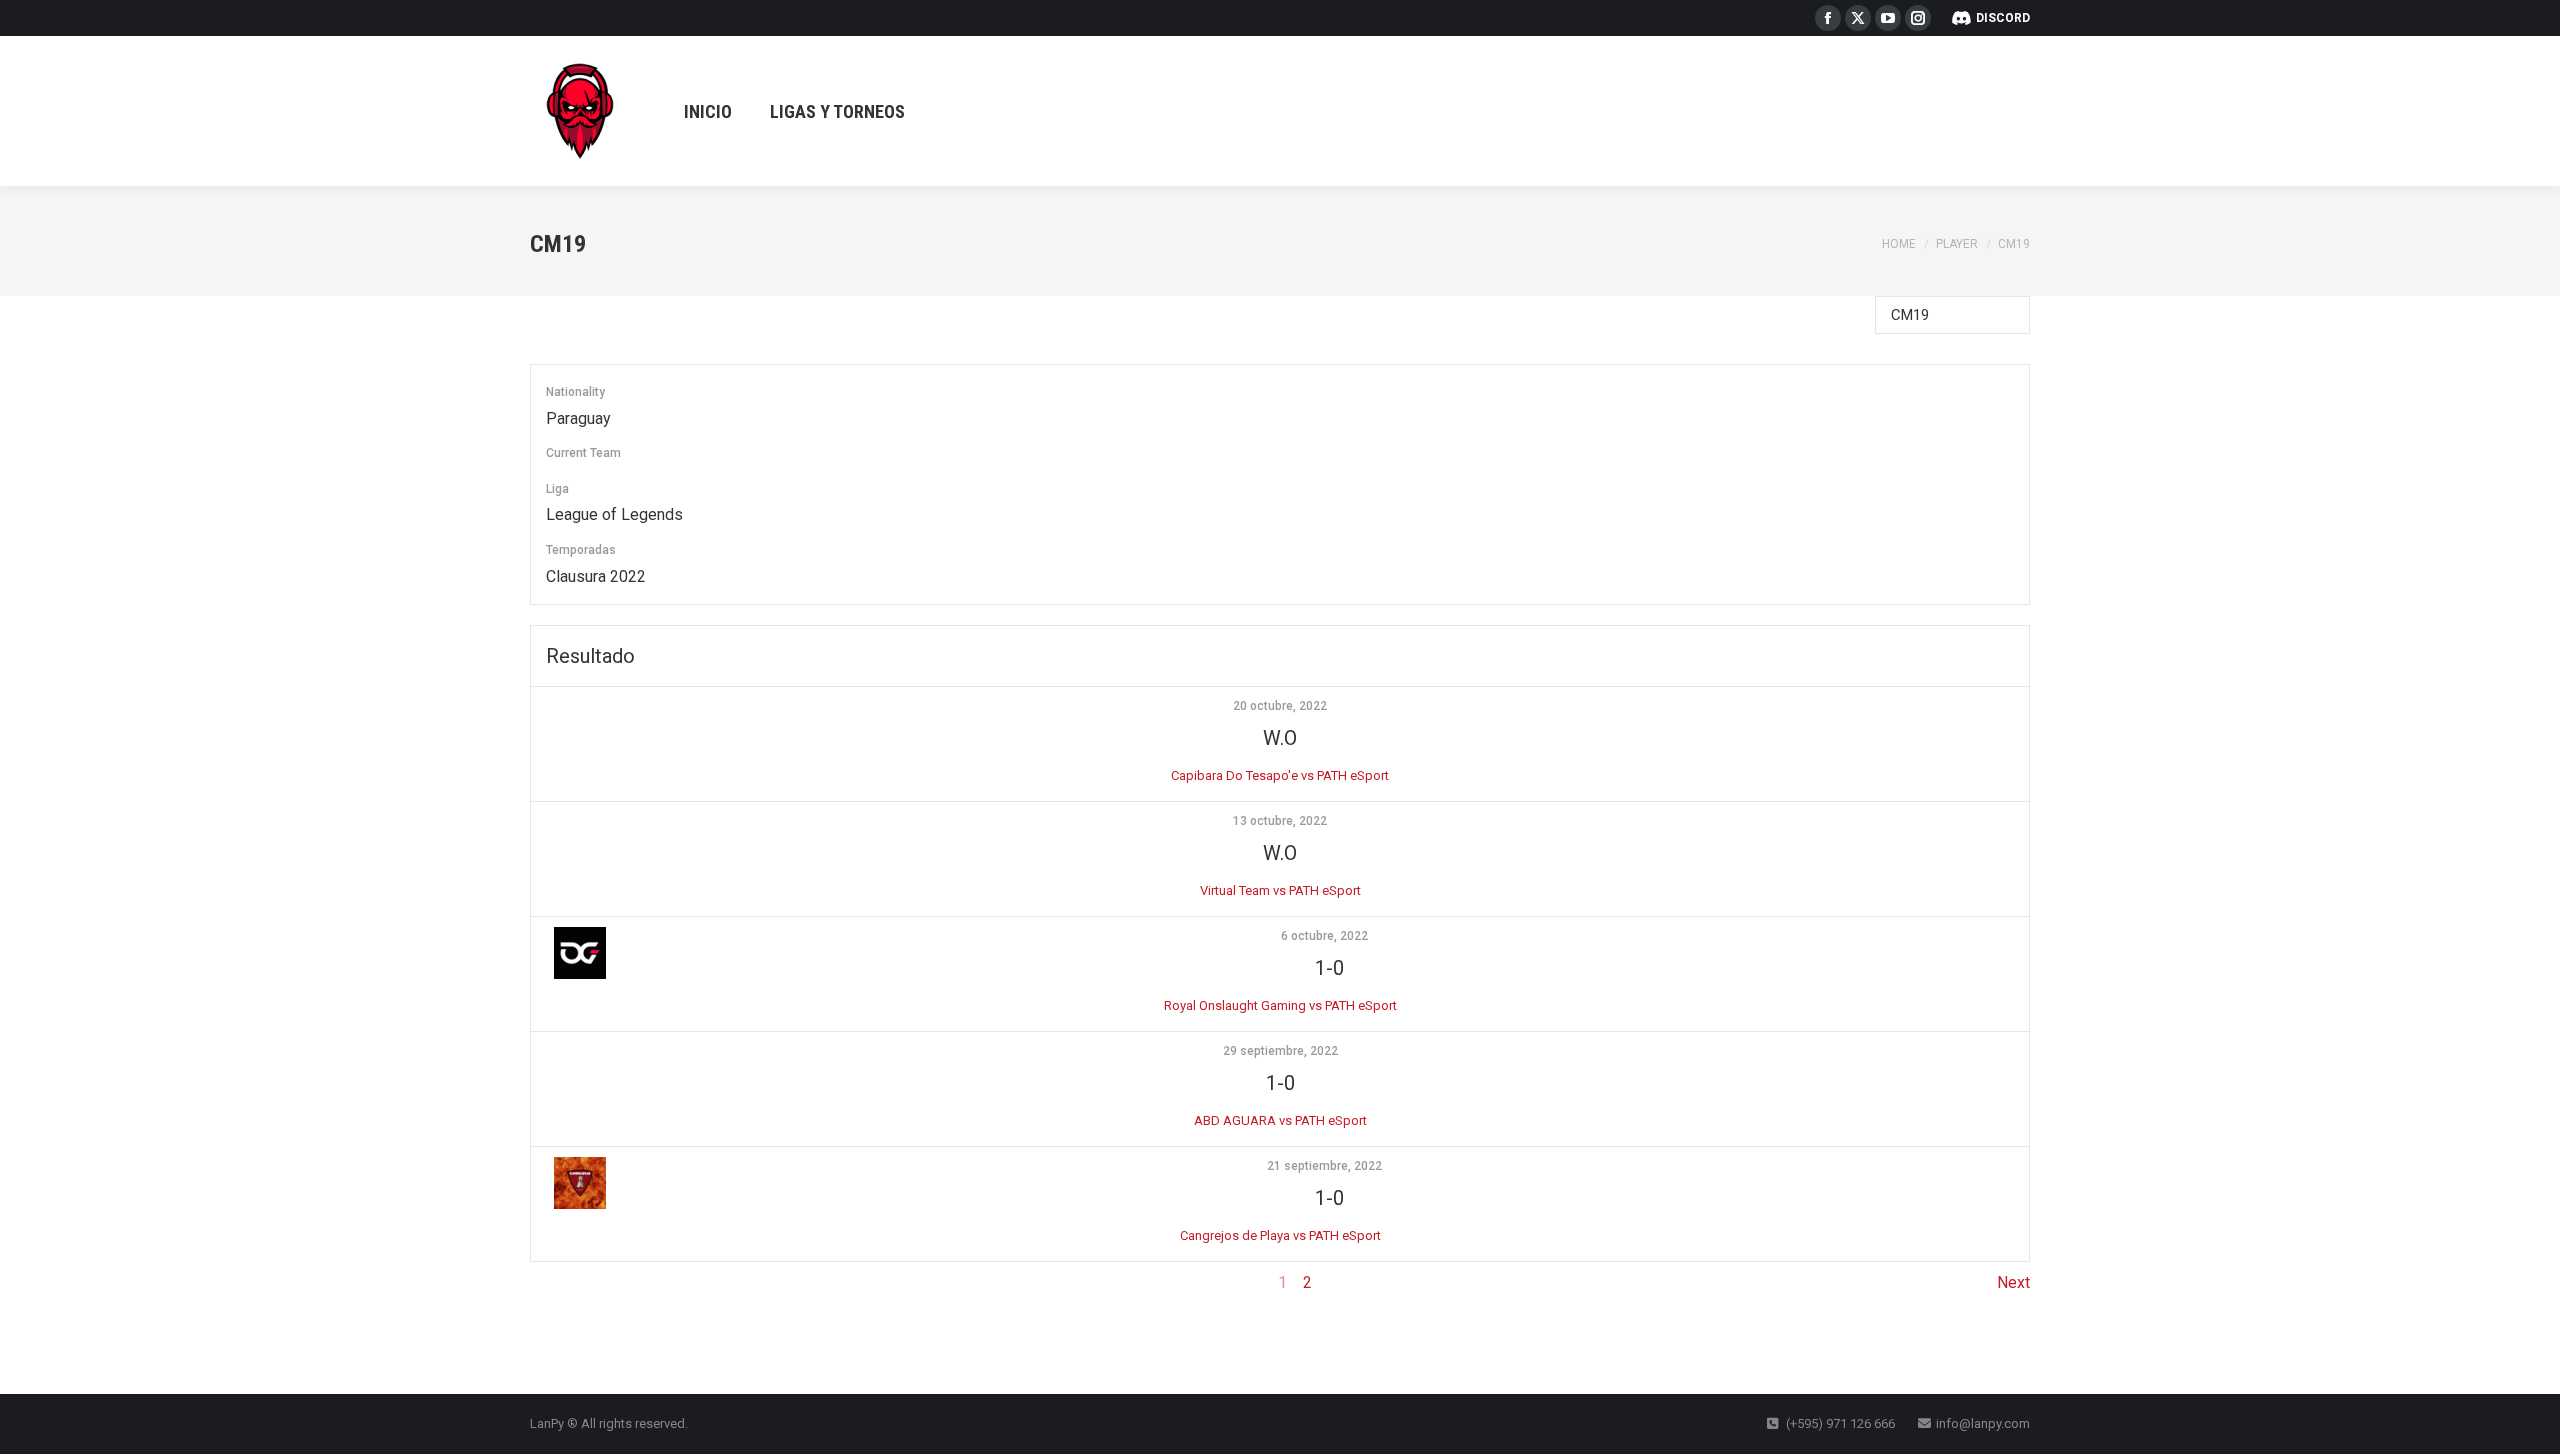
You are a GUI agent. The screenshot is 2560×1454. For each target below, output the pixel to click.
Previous (561, 1282)
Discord (2003, 18)
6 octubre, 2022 (1324, 936)
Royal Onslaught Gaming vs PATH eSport (1280, 1005)
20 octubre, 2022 (1280, 706)
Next (2013, 1282)
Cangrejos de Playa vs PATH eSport (1280, 1235)
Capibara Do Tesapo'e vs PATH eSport (1280, 775)
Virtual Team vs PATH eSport (1280, 890)
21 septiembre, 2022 (1324, 1166)
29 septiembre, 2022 (1280, 1051)
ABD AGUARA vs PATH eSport (1280, 1120)
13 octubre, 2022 (1280, 821)
